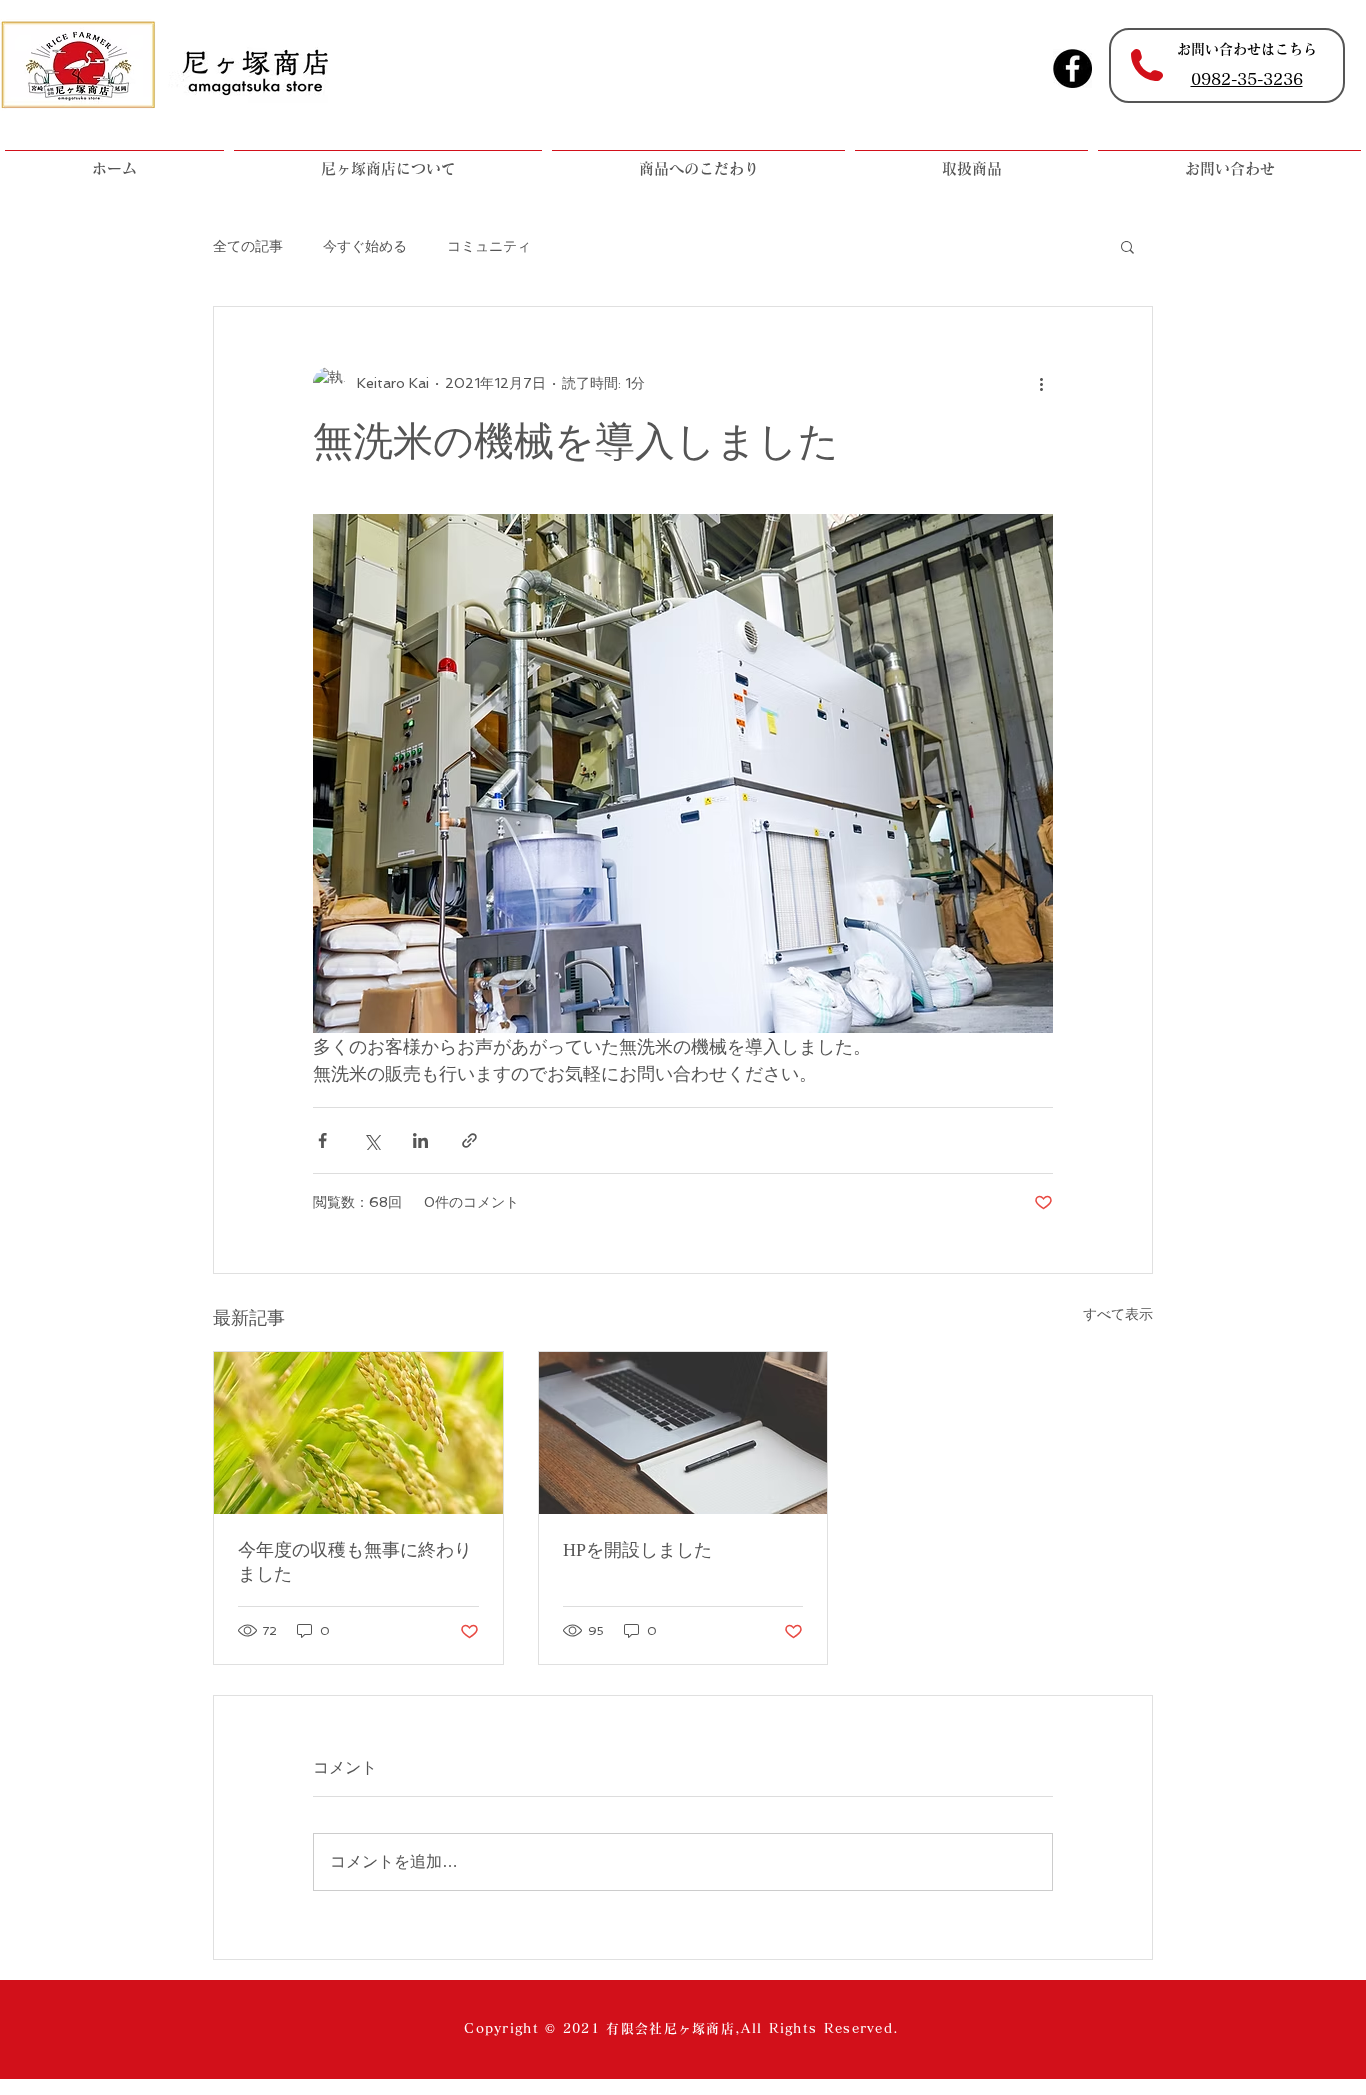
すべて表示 (1118, 1314)
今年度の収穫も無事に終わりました (355, 1562)
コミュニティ (489, 246)
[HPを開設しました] (683, 1433)
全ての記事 (248, 246)
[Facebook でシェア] (322, 1140)
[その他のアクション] (1041, 383)
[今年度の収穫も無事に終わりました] (358, 1433)
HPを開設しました (637, 1550)
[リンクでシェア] (469, 1140)
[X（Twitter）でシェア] (371, 1140)
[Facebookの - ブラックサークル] (1072, 68)
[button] (1127, 246)
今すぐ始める (365, 246)
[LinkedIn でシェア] (420, 1140)
